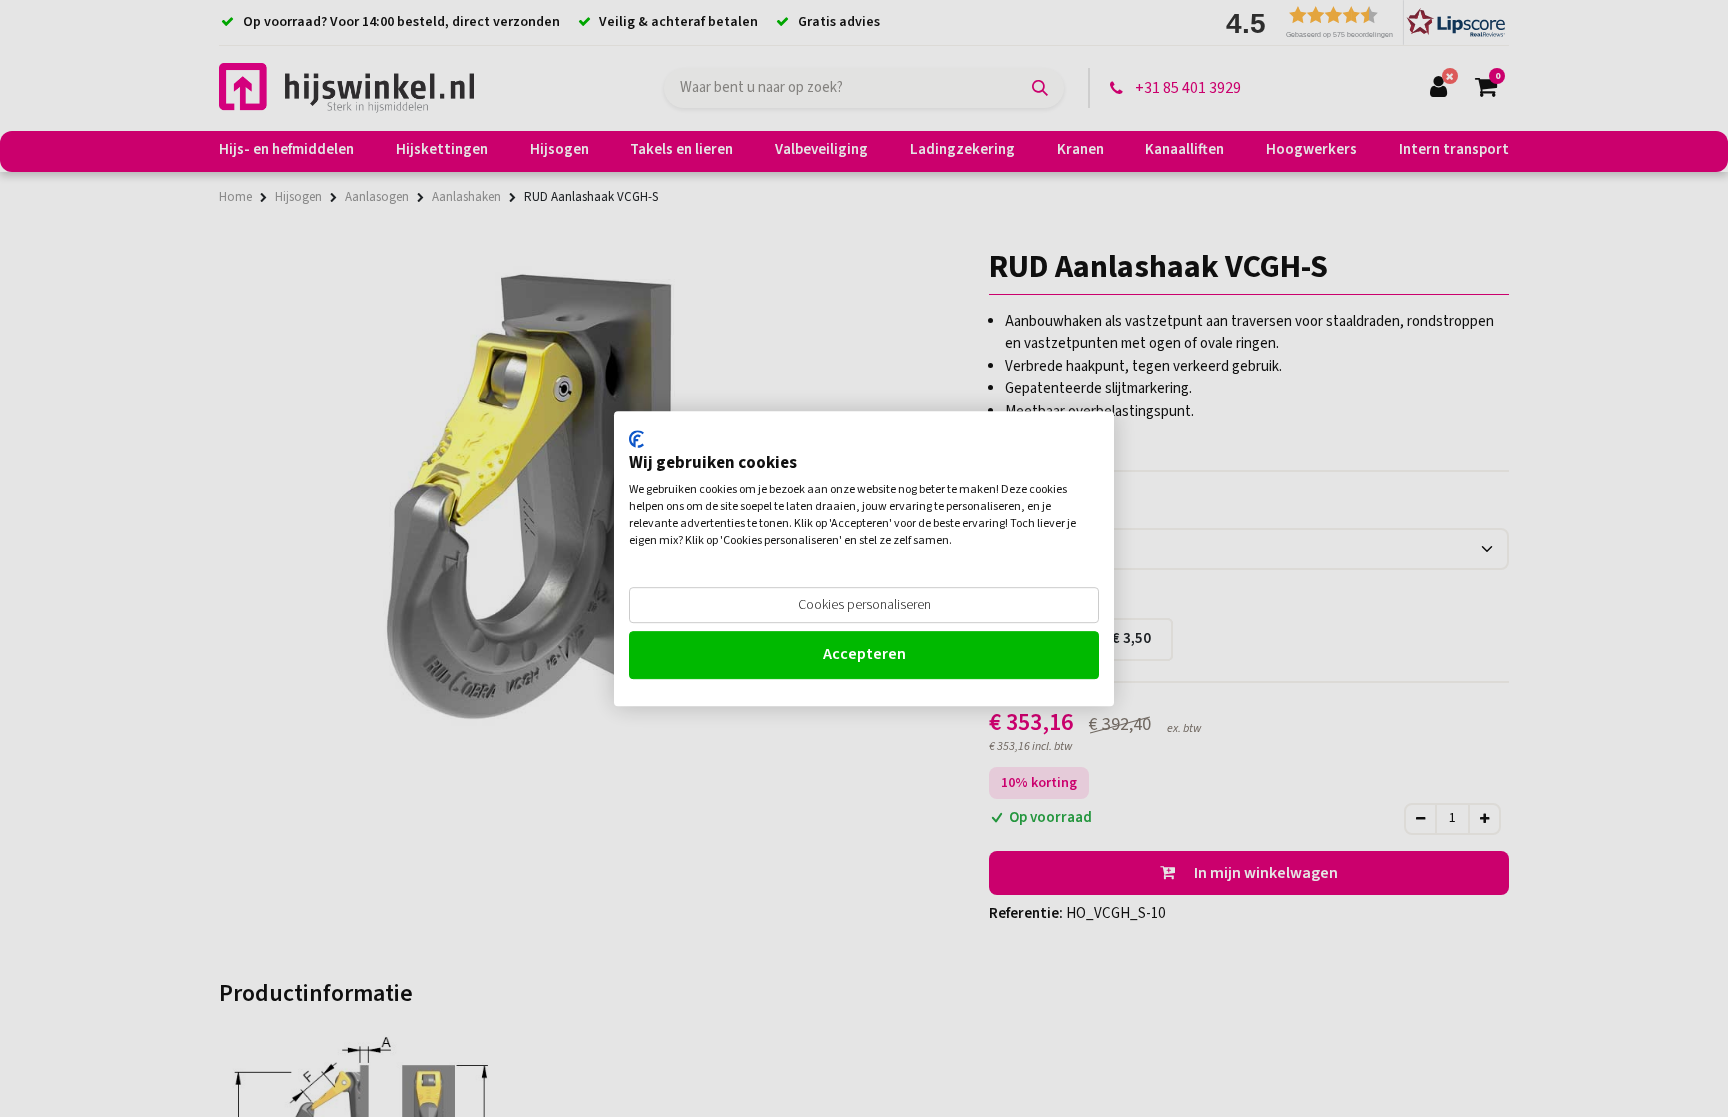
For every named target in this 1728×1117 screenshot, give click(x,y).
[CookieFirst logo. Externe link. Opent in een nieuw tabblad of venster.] (636, 439)
